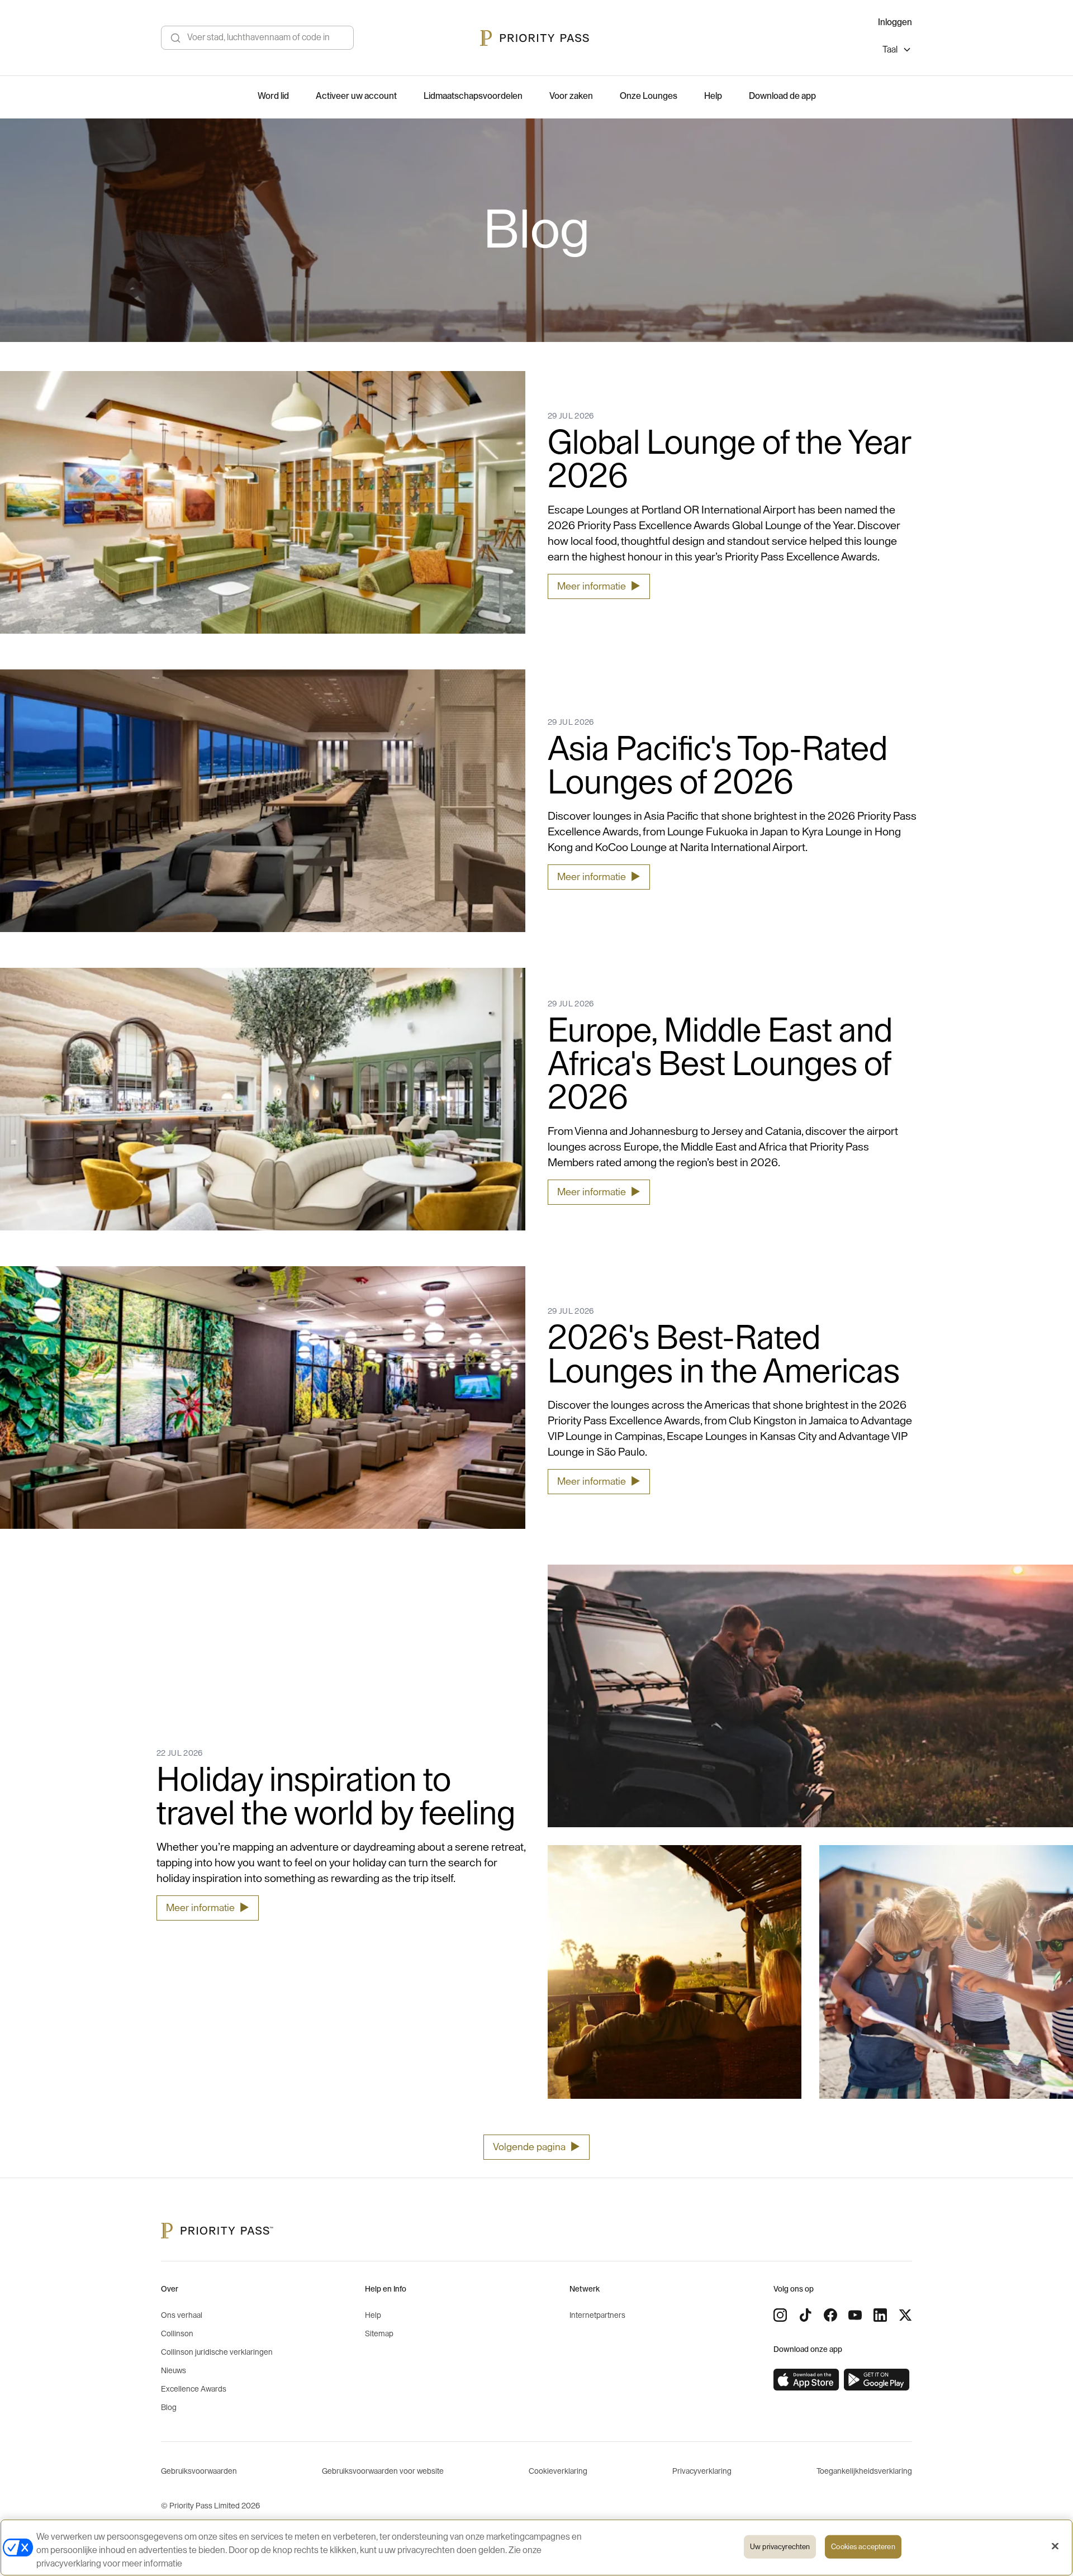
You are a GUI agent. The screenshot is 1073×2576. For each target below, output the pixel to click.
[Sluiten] (1055, 2546)
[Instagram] (780, 2315)
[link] (806, 2380)
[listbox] (897, 51)
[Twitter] (905, 2315)
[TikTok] (805, 2315)
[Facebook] (830, 2315)
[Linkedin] (880, 2315)
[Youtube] (855, 2315)
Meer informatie (599, 586)
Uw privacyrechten (780, 2547)
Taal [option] (890, 50)
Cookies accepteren (863, 2547)
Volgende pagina (536, 2147)
